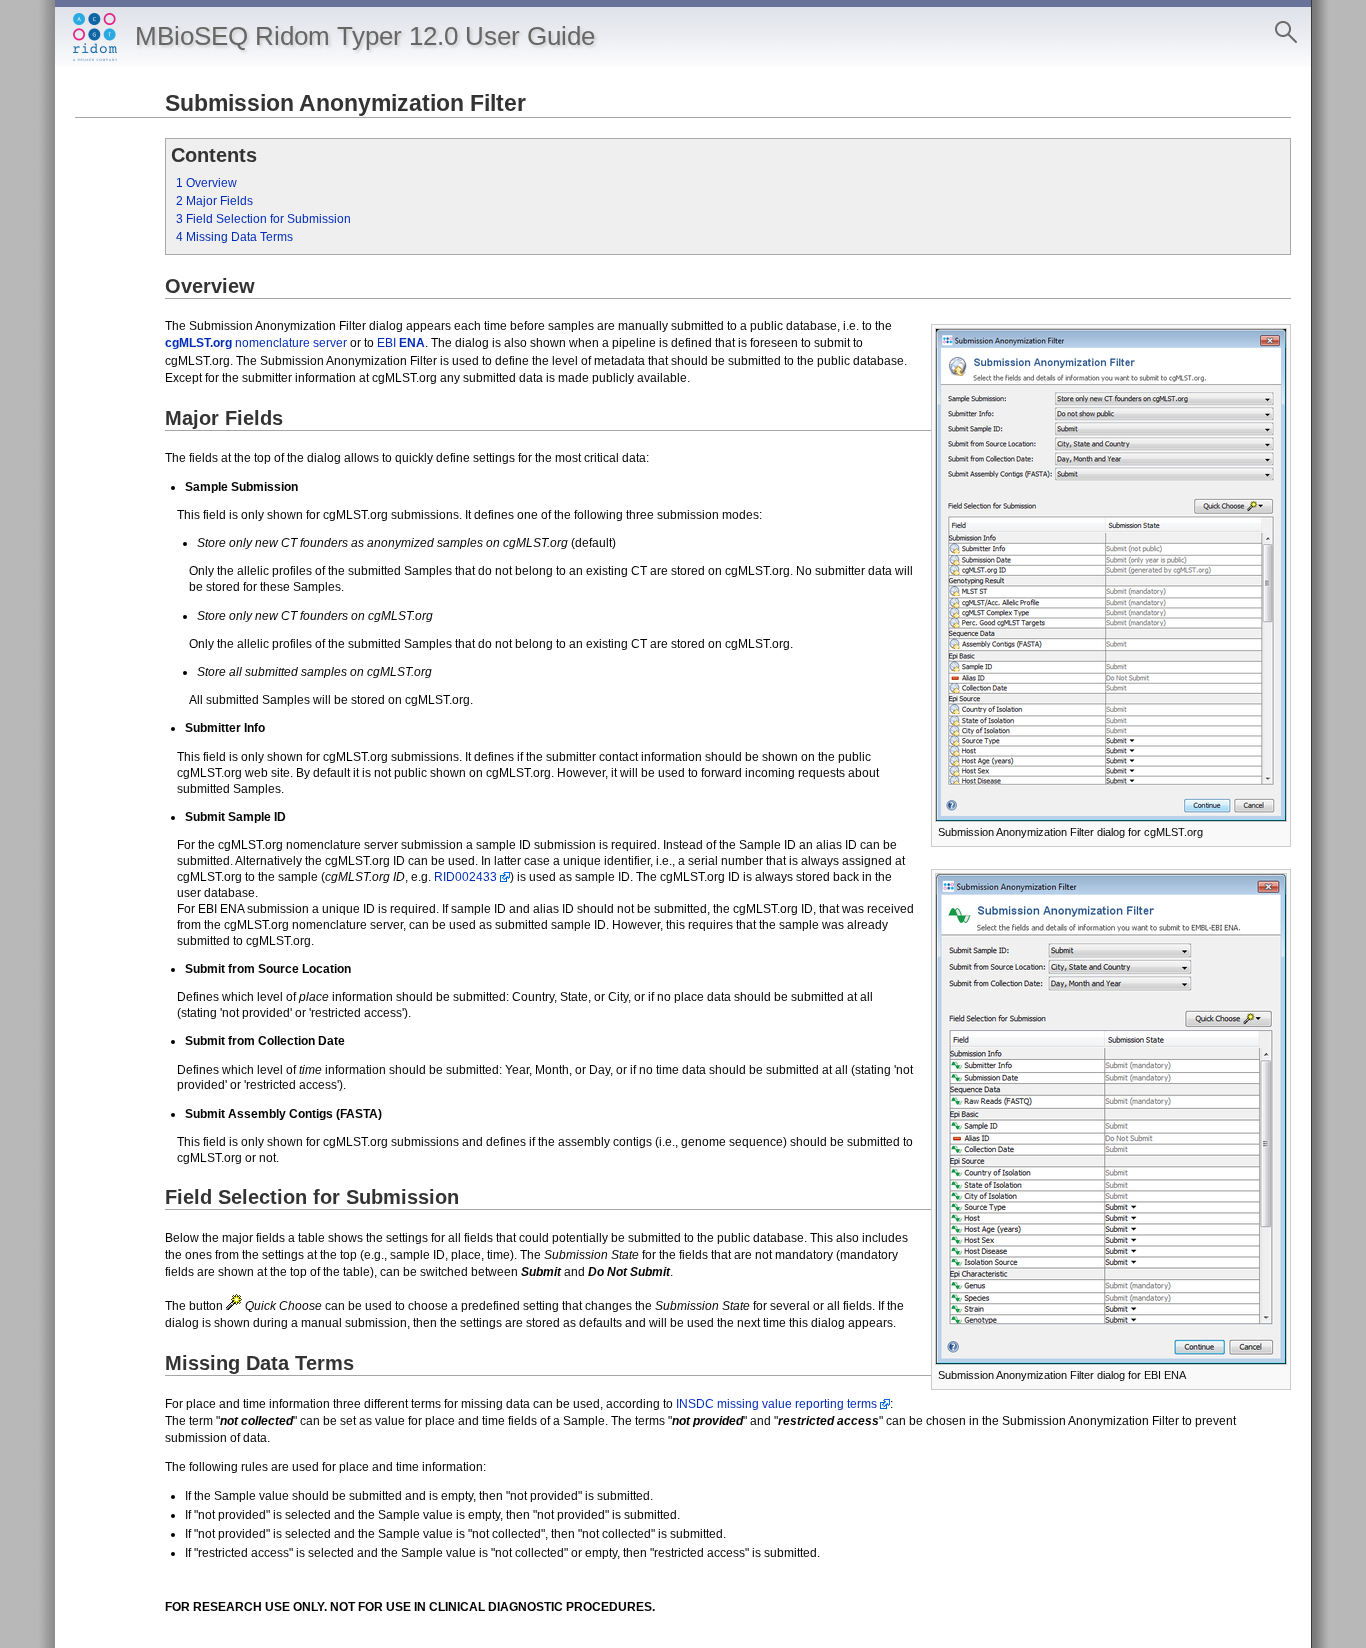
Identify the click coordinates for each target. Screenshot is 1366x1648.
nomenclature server (256, 343)
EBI (401, 343)
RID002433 (465, 877)
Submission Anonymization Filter (345, 103)
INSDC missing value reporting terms (776, 1404)
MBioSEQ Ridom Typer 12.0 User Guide (365, 36)
